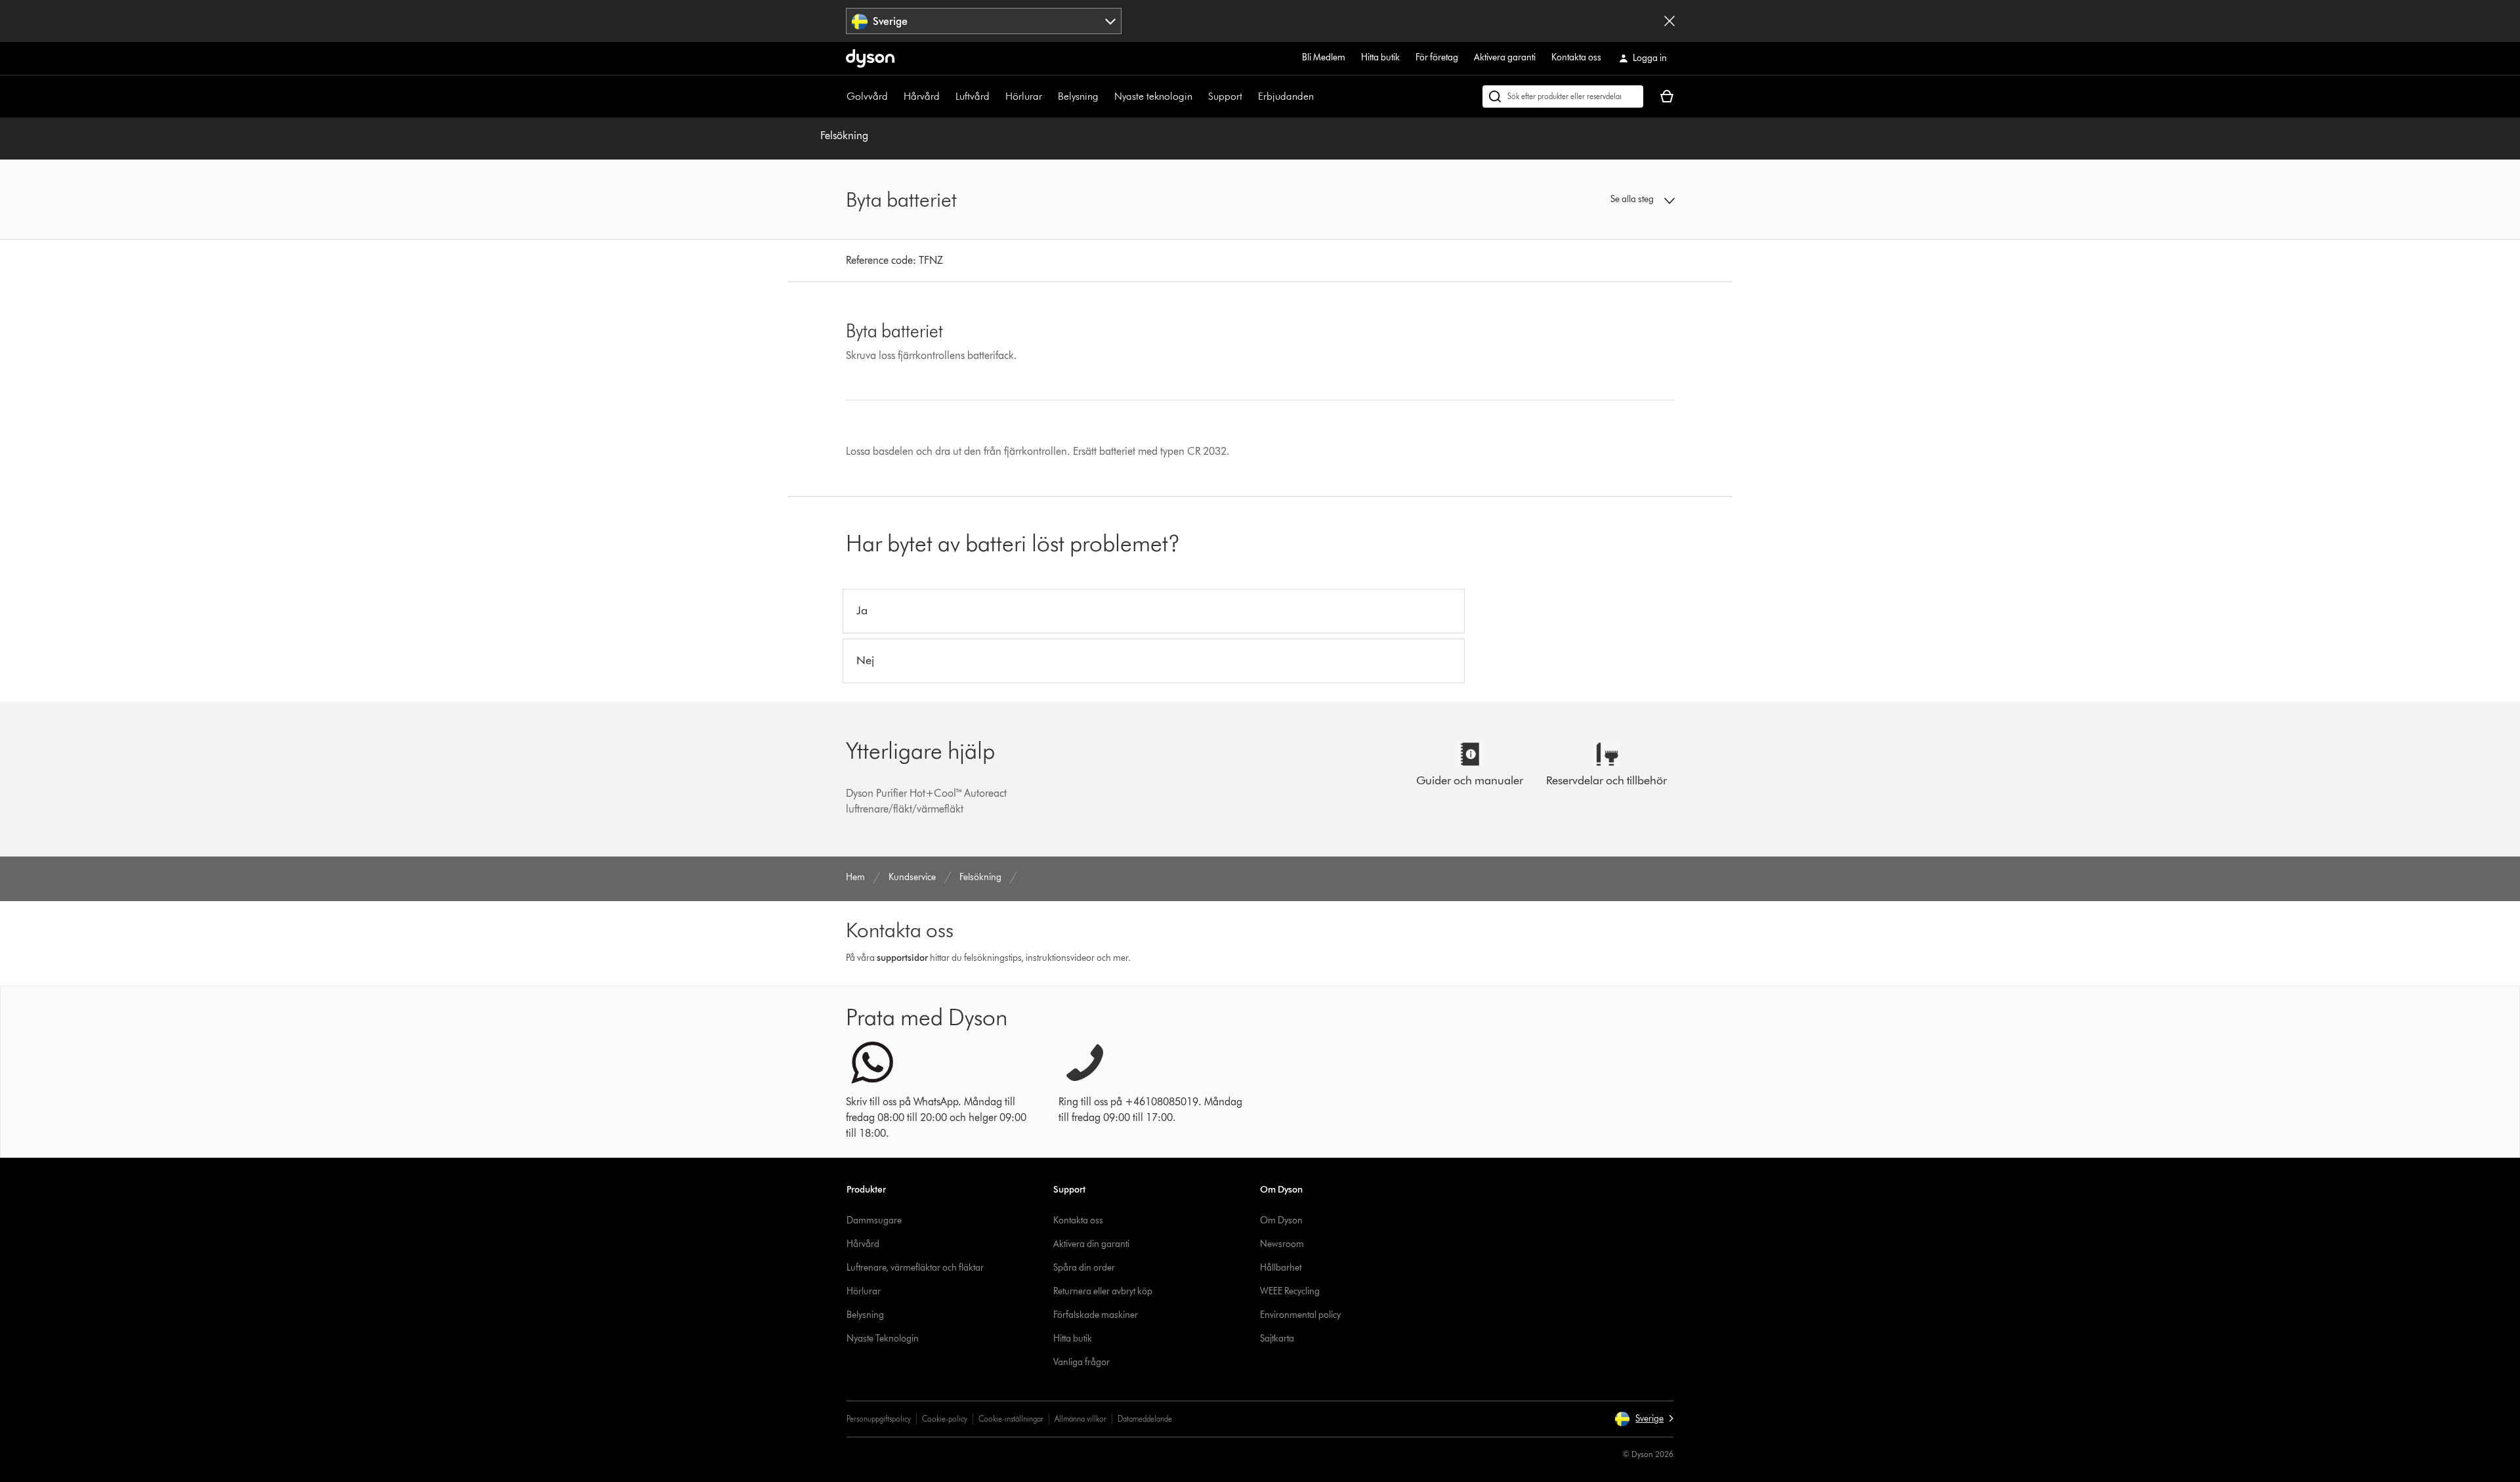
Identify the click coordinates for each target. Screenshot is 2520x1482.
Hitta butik (1380, 57)
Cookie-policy (945, 1419)
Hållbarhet (1281, 1268)
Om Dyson (1281, 1220)
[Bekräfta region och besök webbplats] (1669, 21)
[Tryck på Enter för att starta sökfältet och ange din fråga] (1563, 96)
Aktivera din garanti (1091, 1244)
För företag (1437, 57)
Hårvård (922, 96)
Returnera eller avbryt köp (1103, 1291)
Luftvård (973, 96)
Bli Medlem (1324, 57)
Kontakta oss (1576, 57)
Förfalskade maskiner (1096, 1315)
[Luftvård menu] (996, 96)
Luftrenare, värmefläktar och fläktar (915, 1268)
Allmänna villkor (1081, 1419)
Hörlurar (1024, 96)
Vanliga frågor (1081, 1362)
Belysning (1078, 96)
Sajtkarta (1277, 1339)
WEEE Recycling (1290, 1291)
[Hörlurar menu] (1049, 96)
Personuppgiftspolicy (879, 1419)
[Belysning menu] (1105, 96)
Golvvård (867, 96)
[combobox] (984, 21)
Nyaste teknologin (1153, 96)
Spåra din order (1084, 1268)
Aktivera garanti (1505, 57)
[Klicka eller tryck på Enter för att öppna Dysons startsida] (870, 58)
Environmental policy (1300, 1315)
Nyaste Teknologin (883, 1339)
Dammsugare (874, 1220)
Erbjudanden (1286, 96)
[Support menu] (1249, 96)
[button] (1579, 200)
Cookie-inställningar (1011, 1419)
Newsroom (1282, 1244)
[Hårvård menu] (946, 96)
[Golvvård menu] (894, 96)
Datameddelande (1145, 1419)
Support (1225, 96)
